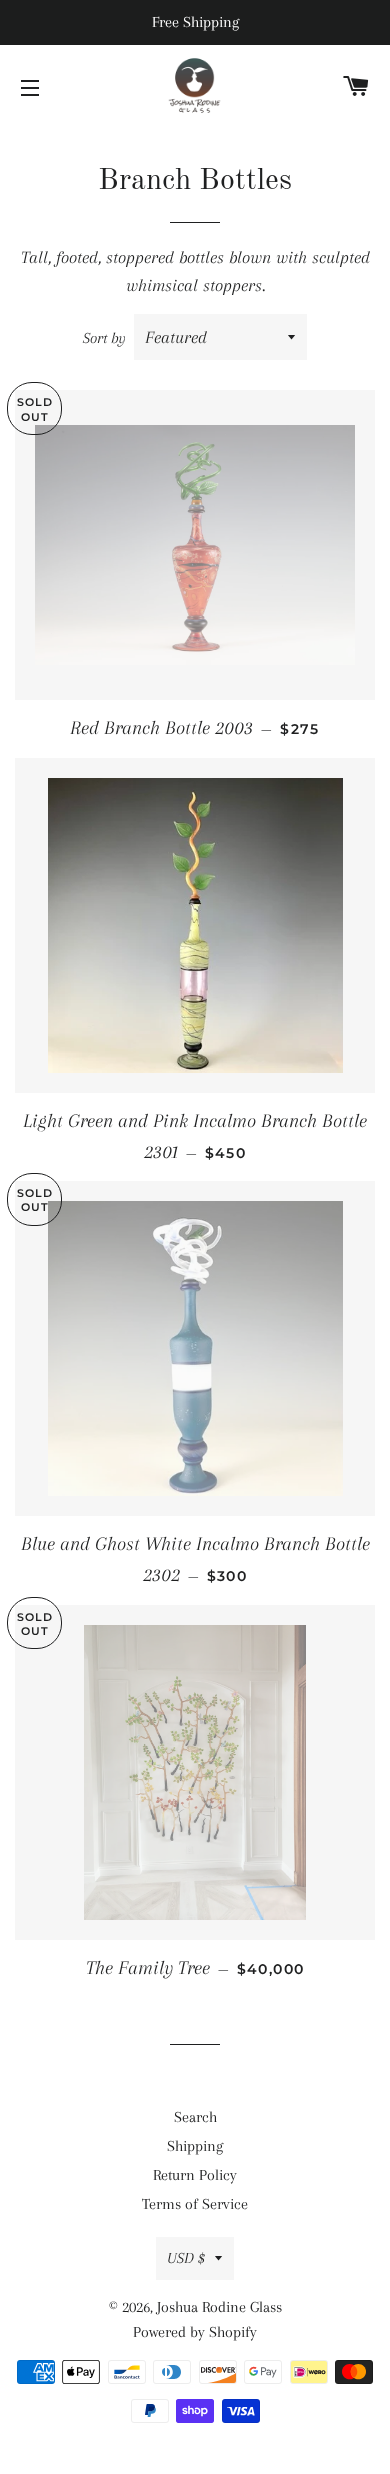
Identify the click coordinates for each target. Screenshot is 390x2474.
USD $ (186, 2258)
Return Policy (195, 2175)
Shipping (195, 2146)
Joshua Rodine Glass (219, 2307)
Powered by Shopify (195, 2332)
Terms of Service (195, 2204)
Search (195, 2117)
